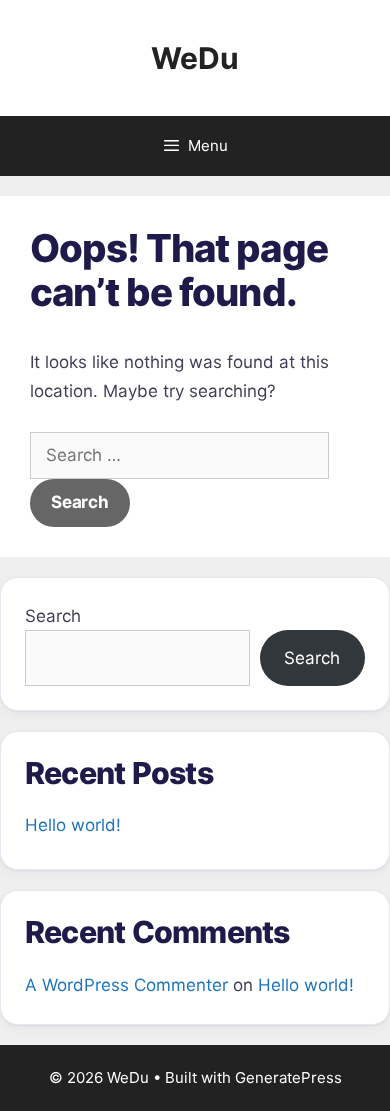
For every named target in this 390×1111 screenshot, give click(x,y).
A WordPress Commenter (126, 985)
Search (53, 616)
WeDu (195, 58)
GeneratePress (288, 1077)
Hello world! (73, 825)
